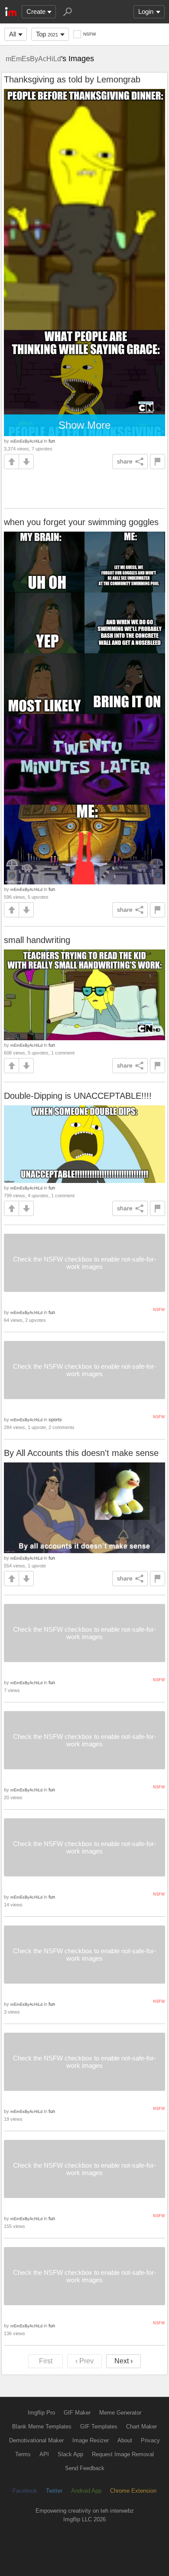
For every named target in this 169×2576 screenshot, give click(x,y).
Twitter (54, 2491)
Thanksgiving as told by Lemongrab (72, 79)
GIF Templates (99, 2426)
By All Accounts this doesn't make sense (81, 1453)
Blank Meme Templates (42, 2426)
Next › (123, 2361)
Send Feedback (85, 2468)
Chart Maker (141, 2426)
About (125, 2440)
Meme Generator (120, 2413)
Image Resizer (91, 2440)
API (44, 2454)
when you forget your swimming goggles (81, 522)
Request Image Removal (123, 2454)
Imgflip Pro (41, 2413)
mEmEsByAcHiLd (33, 59)
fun (52, 441)
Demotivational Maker (36, 2440)
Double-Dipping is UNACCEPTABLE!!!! (78, 1096)
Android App (86, 2491)
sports (55, 1419)
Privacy (150, 2440)
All (13, 34)
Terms (23, 2454)
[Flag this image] (158, 462)
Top (47, 34)
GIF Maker (77, 2413)
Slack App (70, 2454)
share (125, 461)
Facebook (25, 2491)
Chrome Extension (133, 2491)
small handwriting (37, 940)
